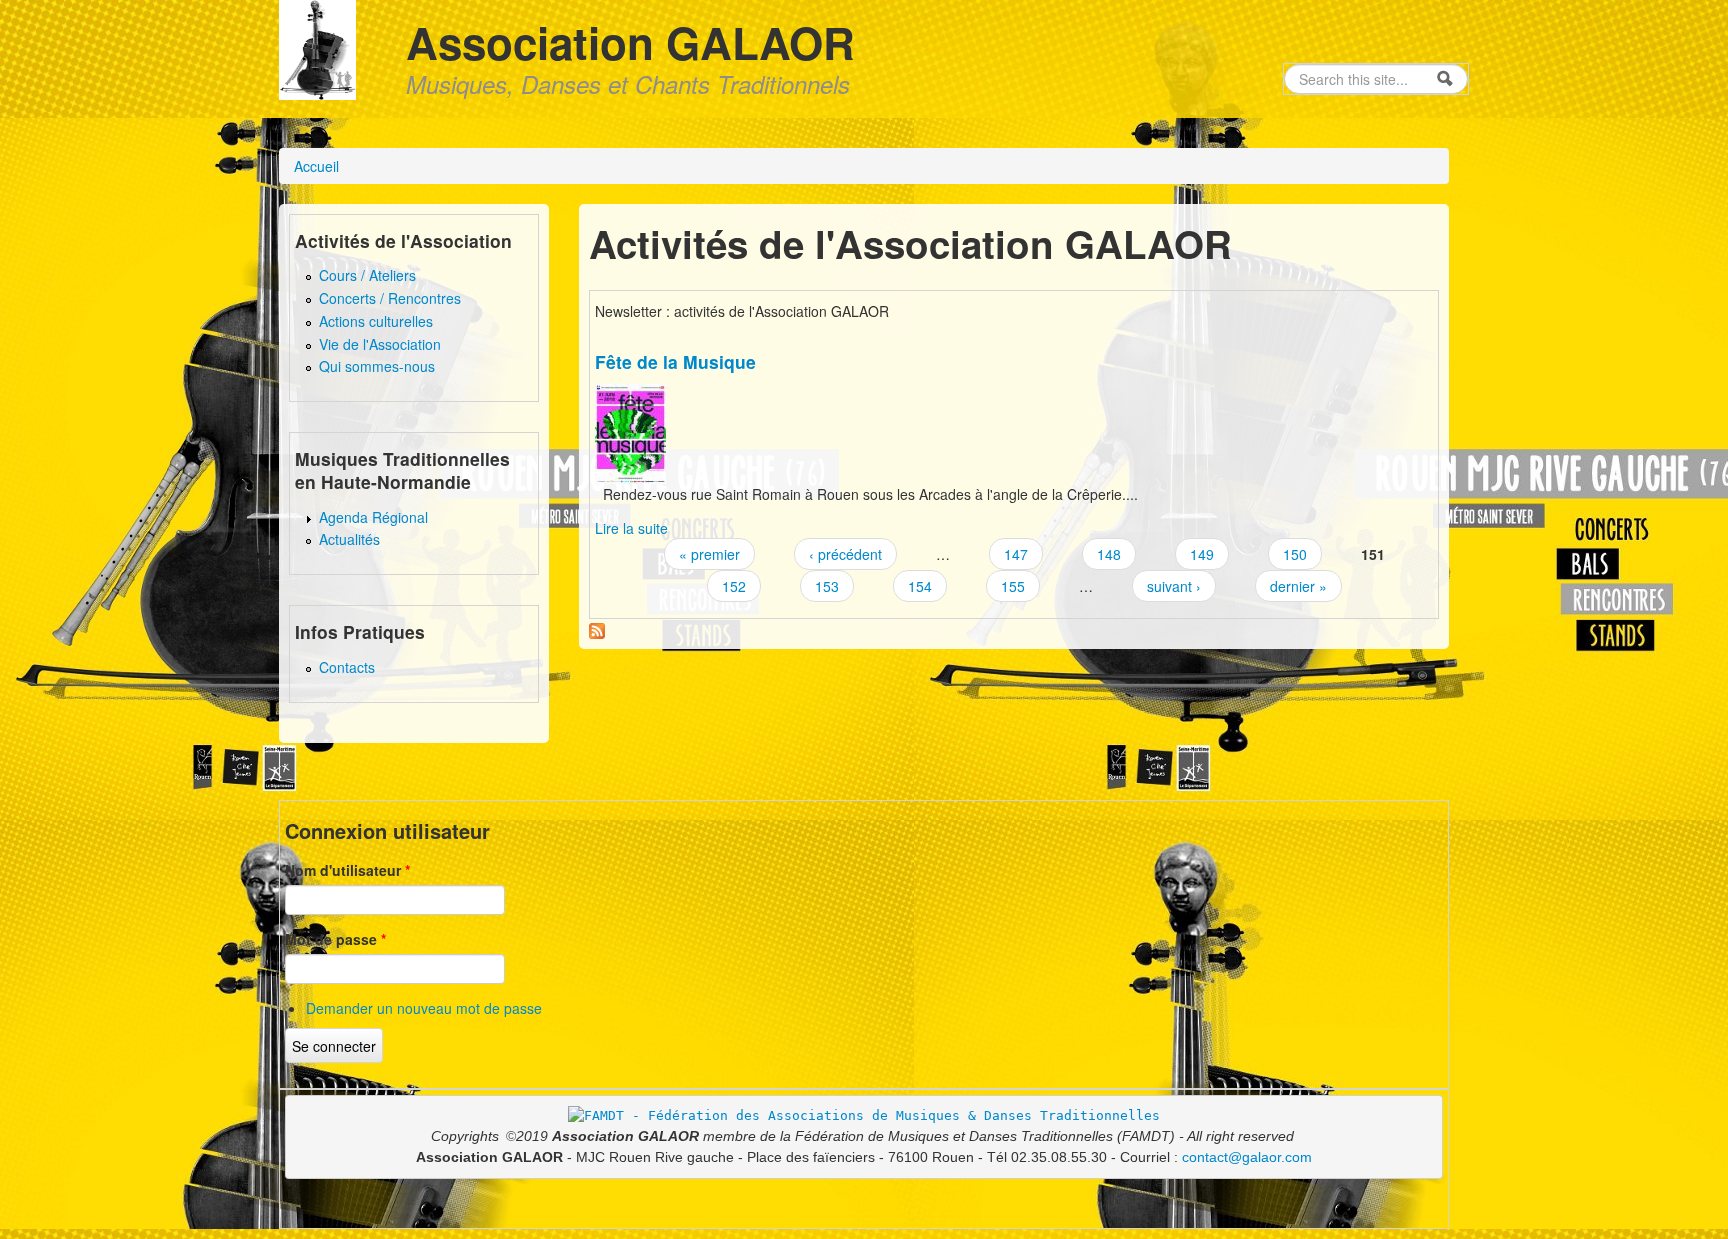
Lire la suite (631, 528)
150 (1295, 554)
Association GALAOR (630, 42)
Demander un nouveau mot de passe (424, 1008)
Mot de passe (335, 939)
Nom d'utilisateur (347, 870)
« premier (709, 554)
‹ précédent (845, 554)
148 (1109, 554)
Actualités (349, 539)
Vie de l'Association (380, 344)
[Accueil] (317, 47)
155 (1013, 586)
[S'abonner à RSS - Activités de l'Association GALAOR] (597, 629)
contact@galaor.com (1247, 1157)
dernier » (1298, 586)
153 (827, 586)
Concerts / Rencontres (390, 298)
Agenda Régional (373, 517)
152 (734, 586)
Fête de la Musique (675, 361)
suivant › (1174, 586)
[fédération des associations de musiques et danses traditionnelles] (864, 1115)
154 (920, 586)
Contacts (347, 667)
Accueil (316, 166)
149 (1202, 554)
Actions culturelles (376, 321)
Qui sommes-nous (377, 366)
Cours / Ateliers (367, 275)
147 (1016, 554)
